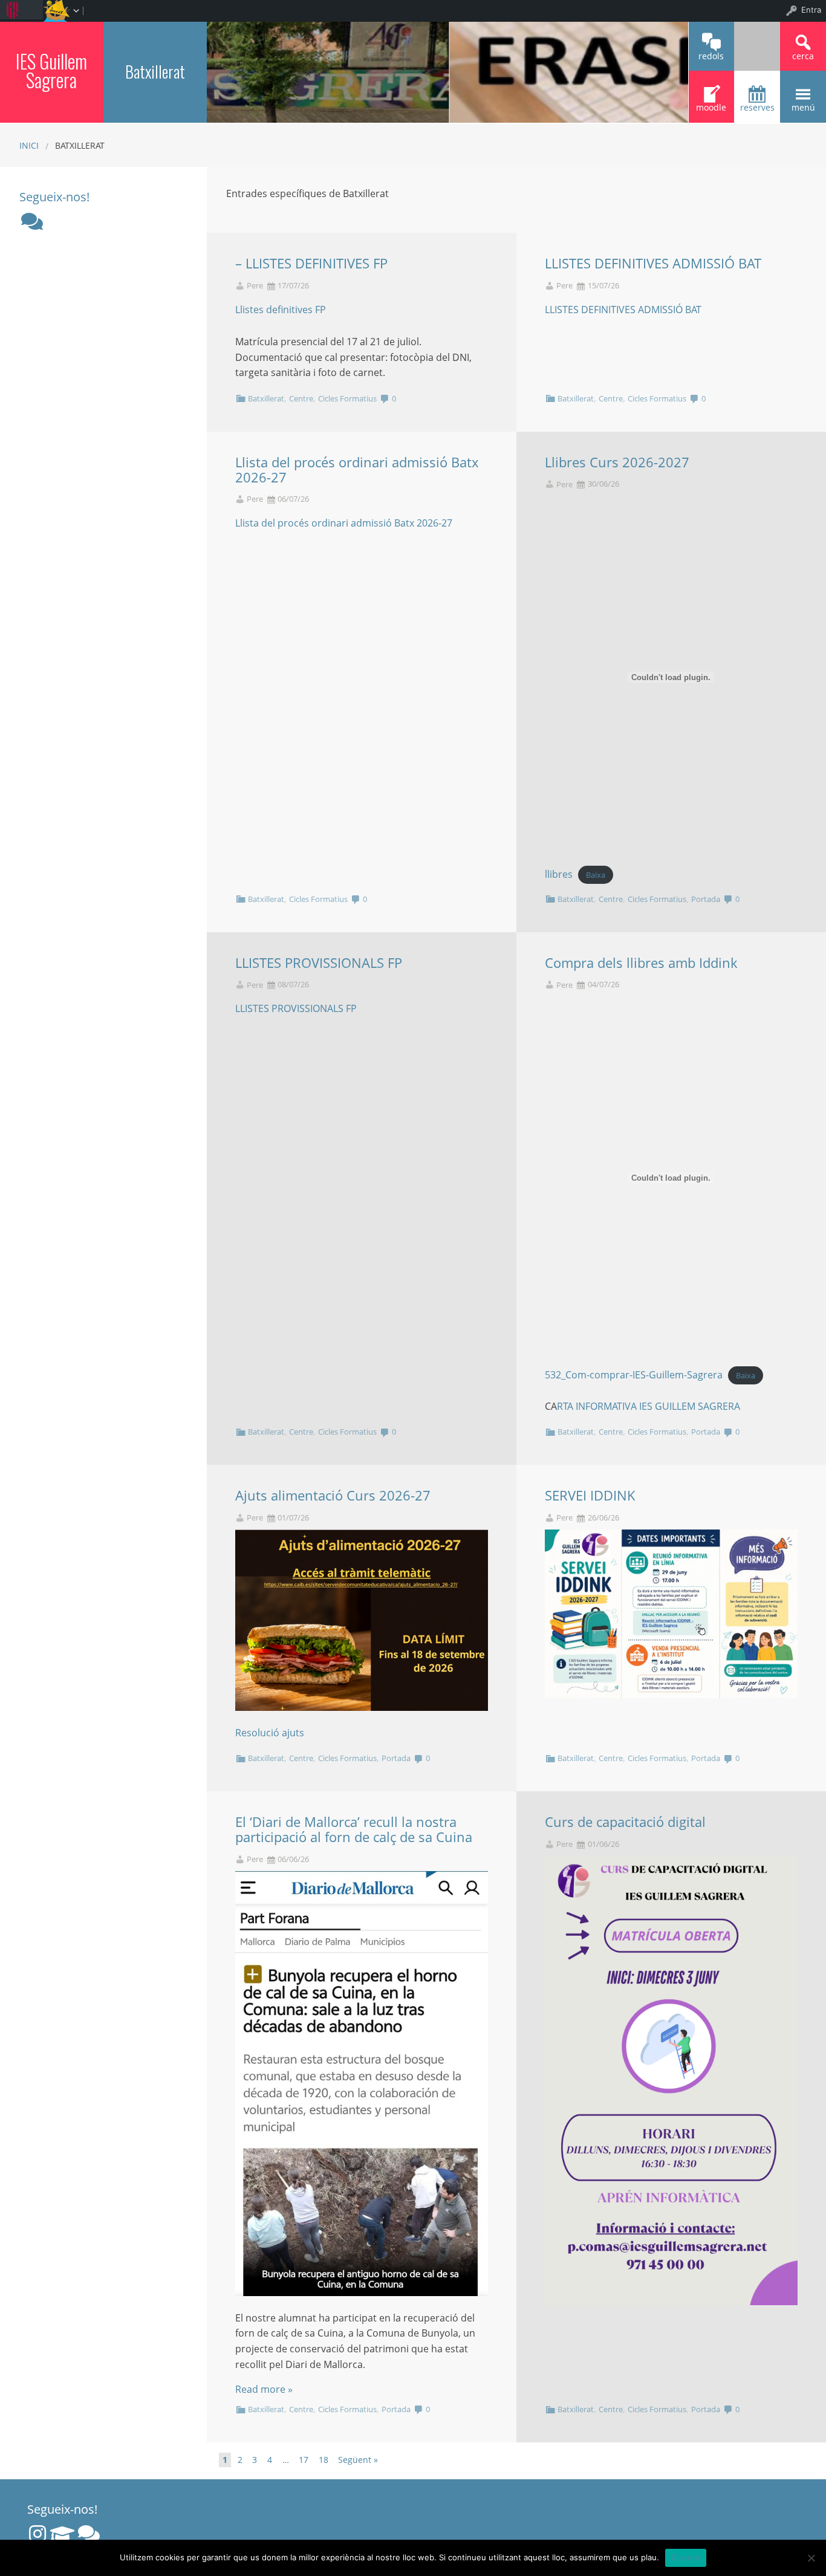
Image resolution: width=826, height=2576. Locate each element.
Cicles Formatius (347, 398)
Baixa (596, 875)
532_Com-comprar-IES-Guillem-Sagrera (634, 1375)
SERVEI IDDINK (590, 1495)
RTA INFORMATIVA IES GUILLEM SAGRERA (649, 1406)
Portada (706, 899)
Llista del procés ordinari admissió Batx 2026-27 (357, 470)
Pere (255, 286)
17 (304, 2460)
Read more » (264, 2389)
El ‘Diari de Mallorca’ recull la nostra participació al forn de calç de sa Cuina (354, 1829)
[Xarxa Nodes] (32, 221)
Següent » (358, 2460)
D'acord (686, 2557)
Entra (811, 10)
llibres (559, 874)
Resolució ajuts (270, 1733)
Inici (29, 145)
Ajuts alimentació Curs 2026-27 (333, 1495)
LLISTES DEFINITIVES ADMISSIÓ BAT (653, 263)
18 (324, 2460)
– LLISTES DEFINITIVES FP (311, 263)
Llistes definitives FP (281, 310)
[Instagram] (37, 2534)
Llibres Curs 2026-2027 (617, 462)
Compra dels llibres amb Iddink (641, 963)
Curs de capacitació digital (625, 1822)
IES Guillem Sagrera (51, 70)
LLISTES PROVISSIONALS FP (319, 963)
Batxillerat (266, 398)
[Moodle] (62, 2534)
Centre (301, 398)
